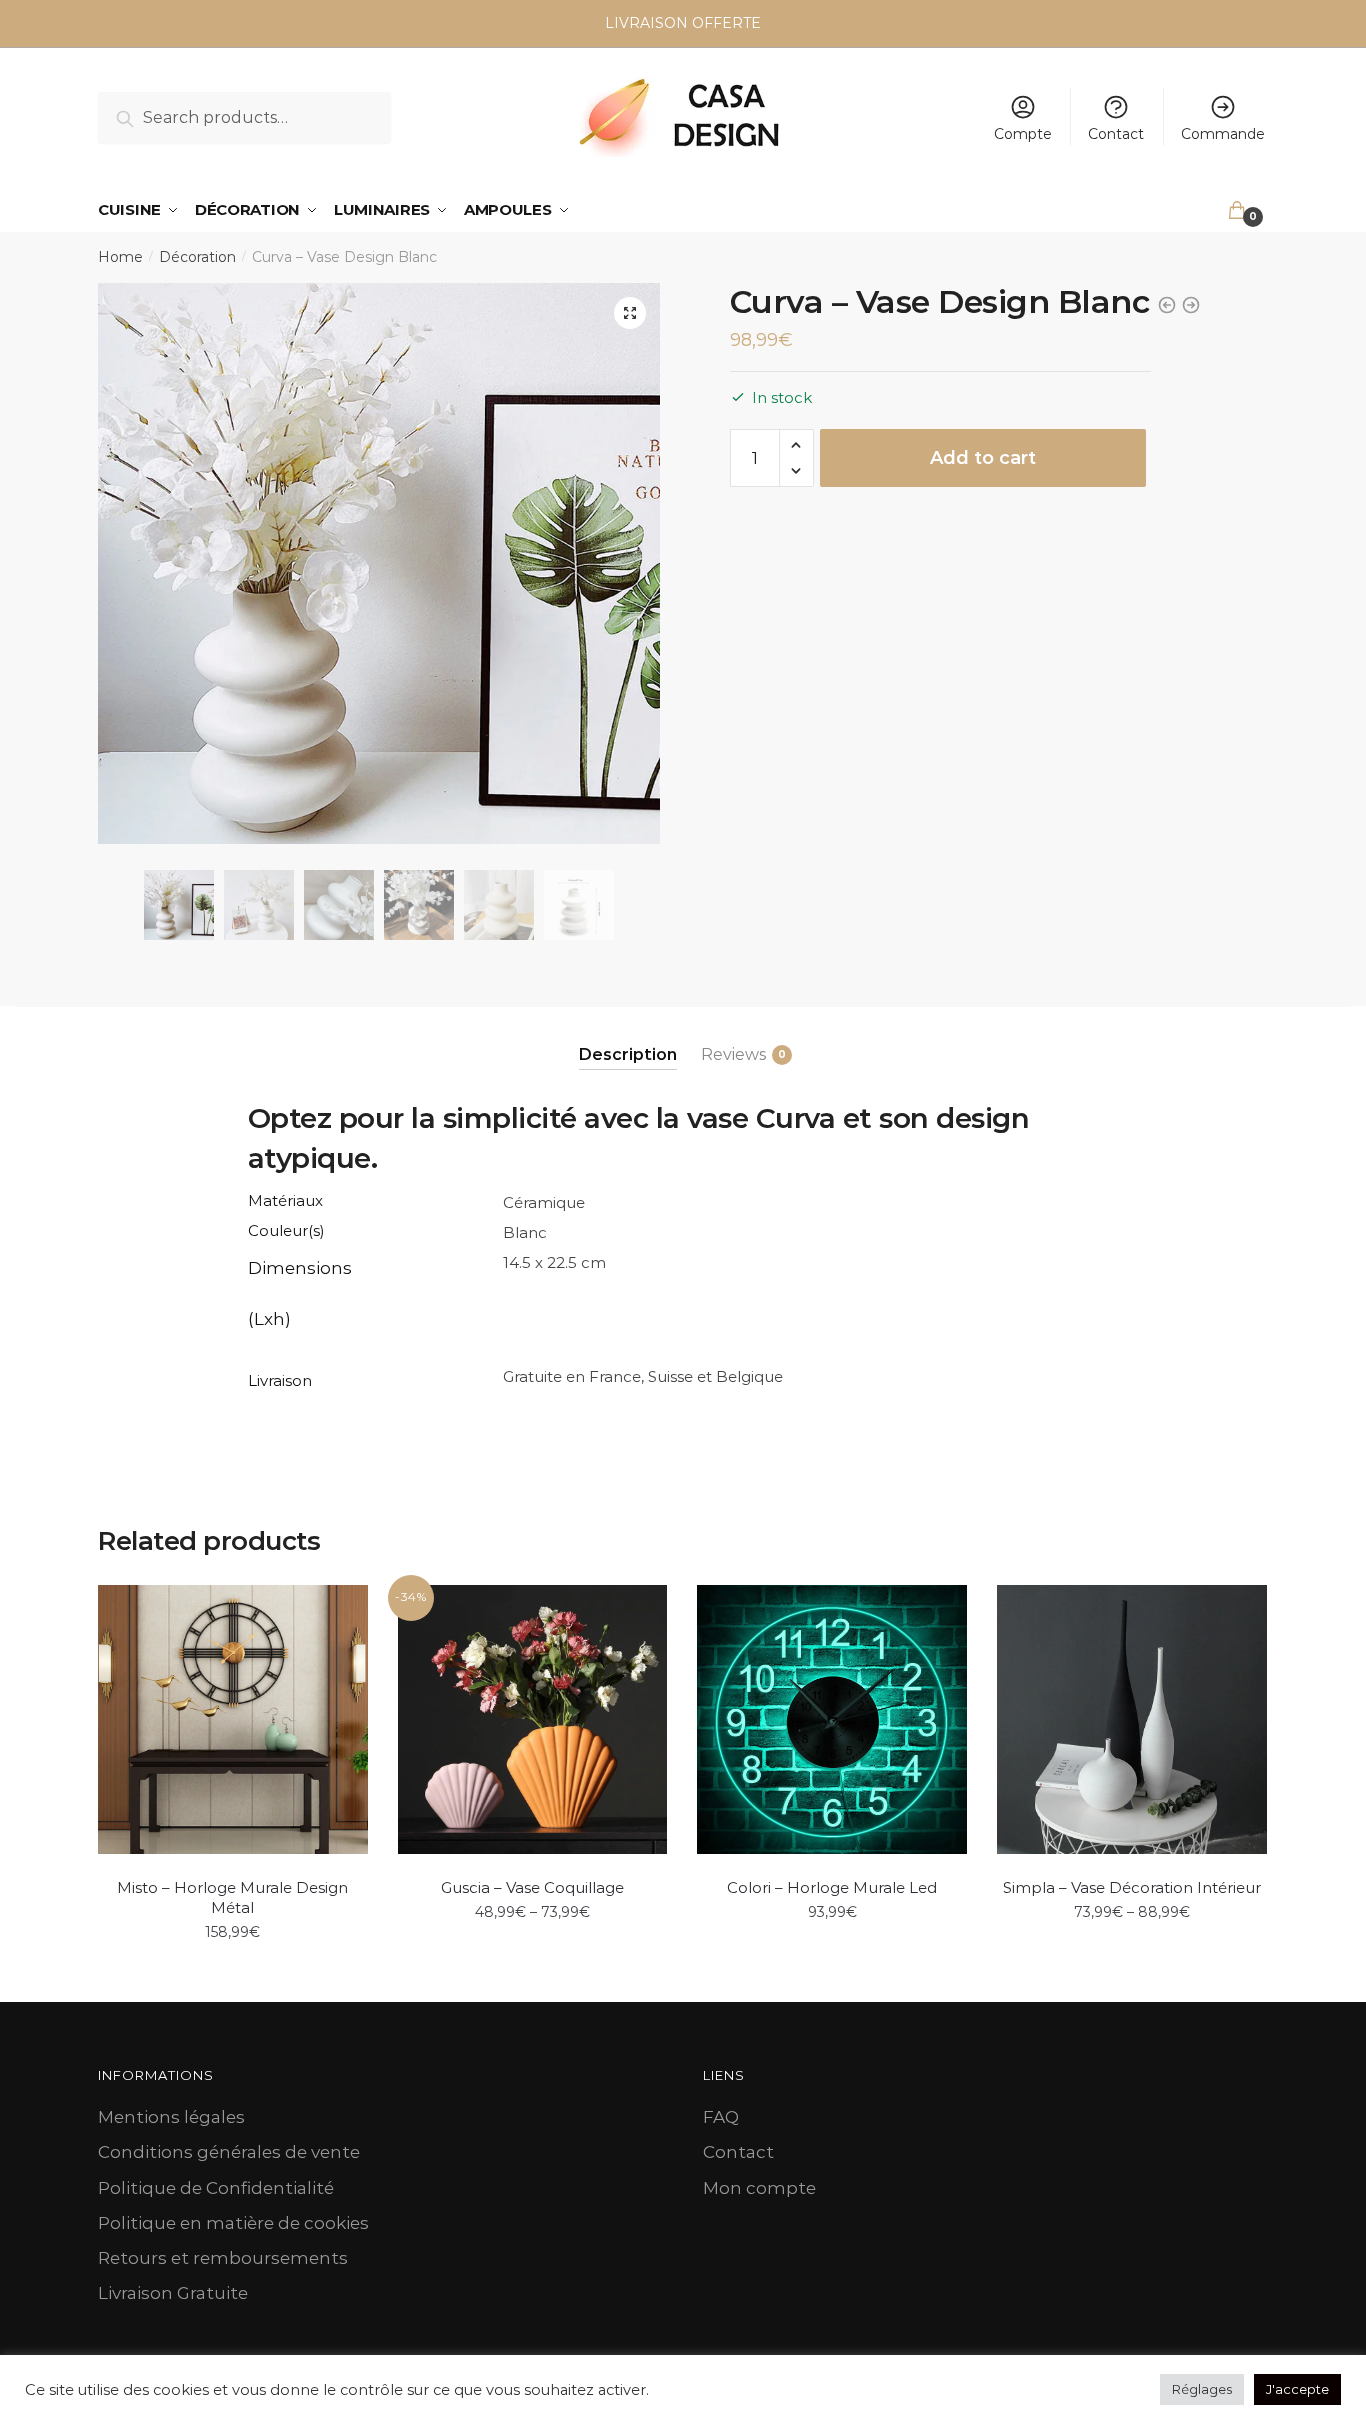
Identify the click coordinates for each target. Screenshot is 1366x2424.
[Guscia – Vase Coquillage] (533, 1720)
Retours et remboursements (223, 2258)
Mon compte (759, 2188)
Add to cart (983, 458)
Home (120, 257)
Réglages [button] (1202, 2389)
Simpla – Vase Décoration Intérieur (1132, 1887)
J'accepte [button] (1297, 2389)
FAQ (721, 2117)
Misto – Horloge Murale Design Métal (232, 1897)
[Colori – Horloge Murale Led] (832, 1720)
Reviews (733, 1054)
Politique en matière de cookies (233, 2223)
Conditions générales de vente (229, 2152)
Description (628, 1054)
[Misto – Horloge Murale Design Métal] (233, 1720)
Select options (532, 1976)
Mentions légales (171, 2117)
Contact (1116, 134)
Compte (1023, 134)
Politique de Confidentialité (216, 2188)
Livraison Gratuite (173, 2293)
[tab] (628, 1038)
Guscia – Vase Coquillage (532, 1887)
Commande (1223, 134)
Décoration (197, 257)
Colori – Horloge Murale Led (832, 1887)
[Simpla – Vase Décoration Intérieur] (1132, 1720)
